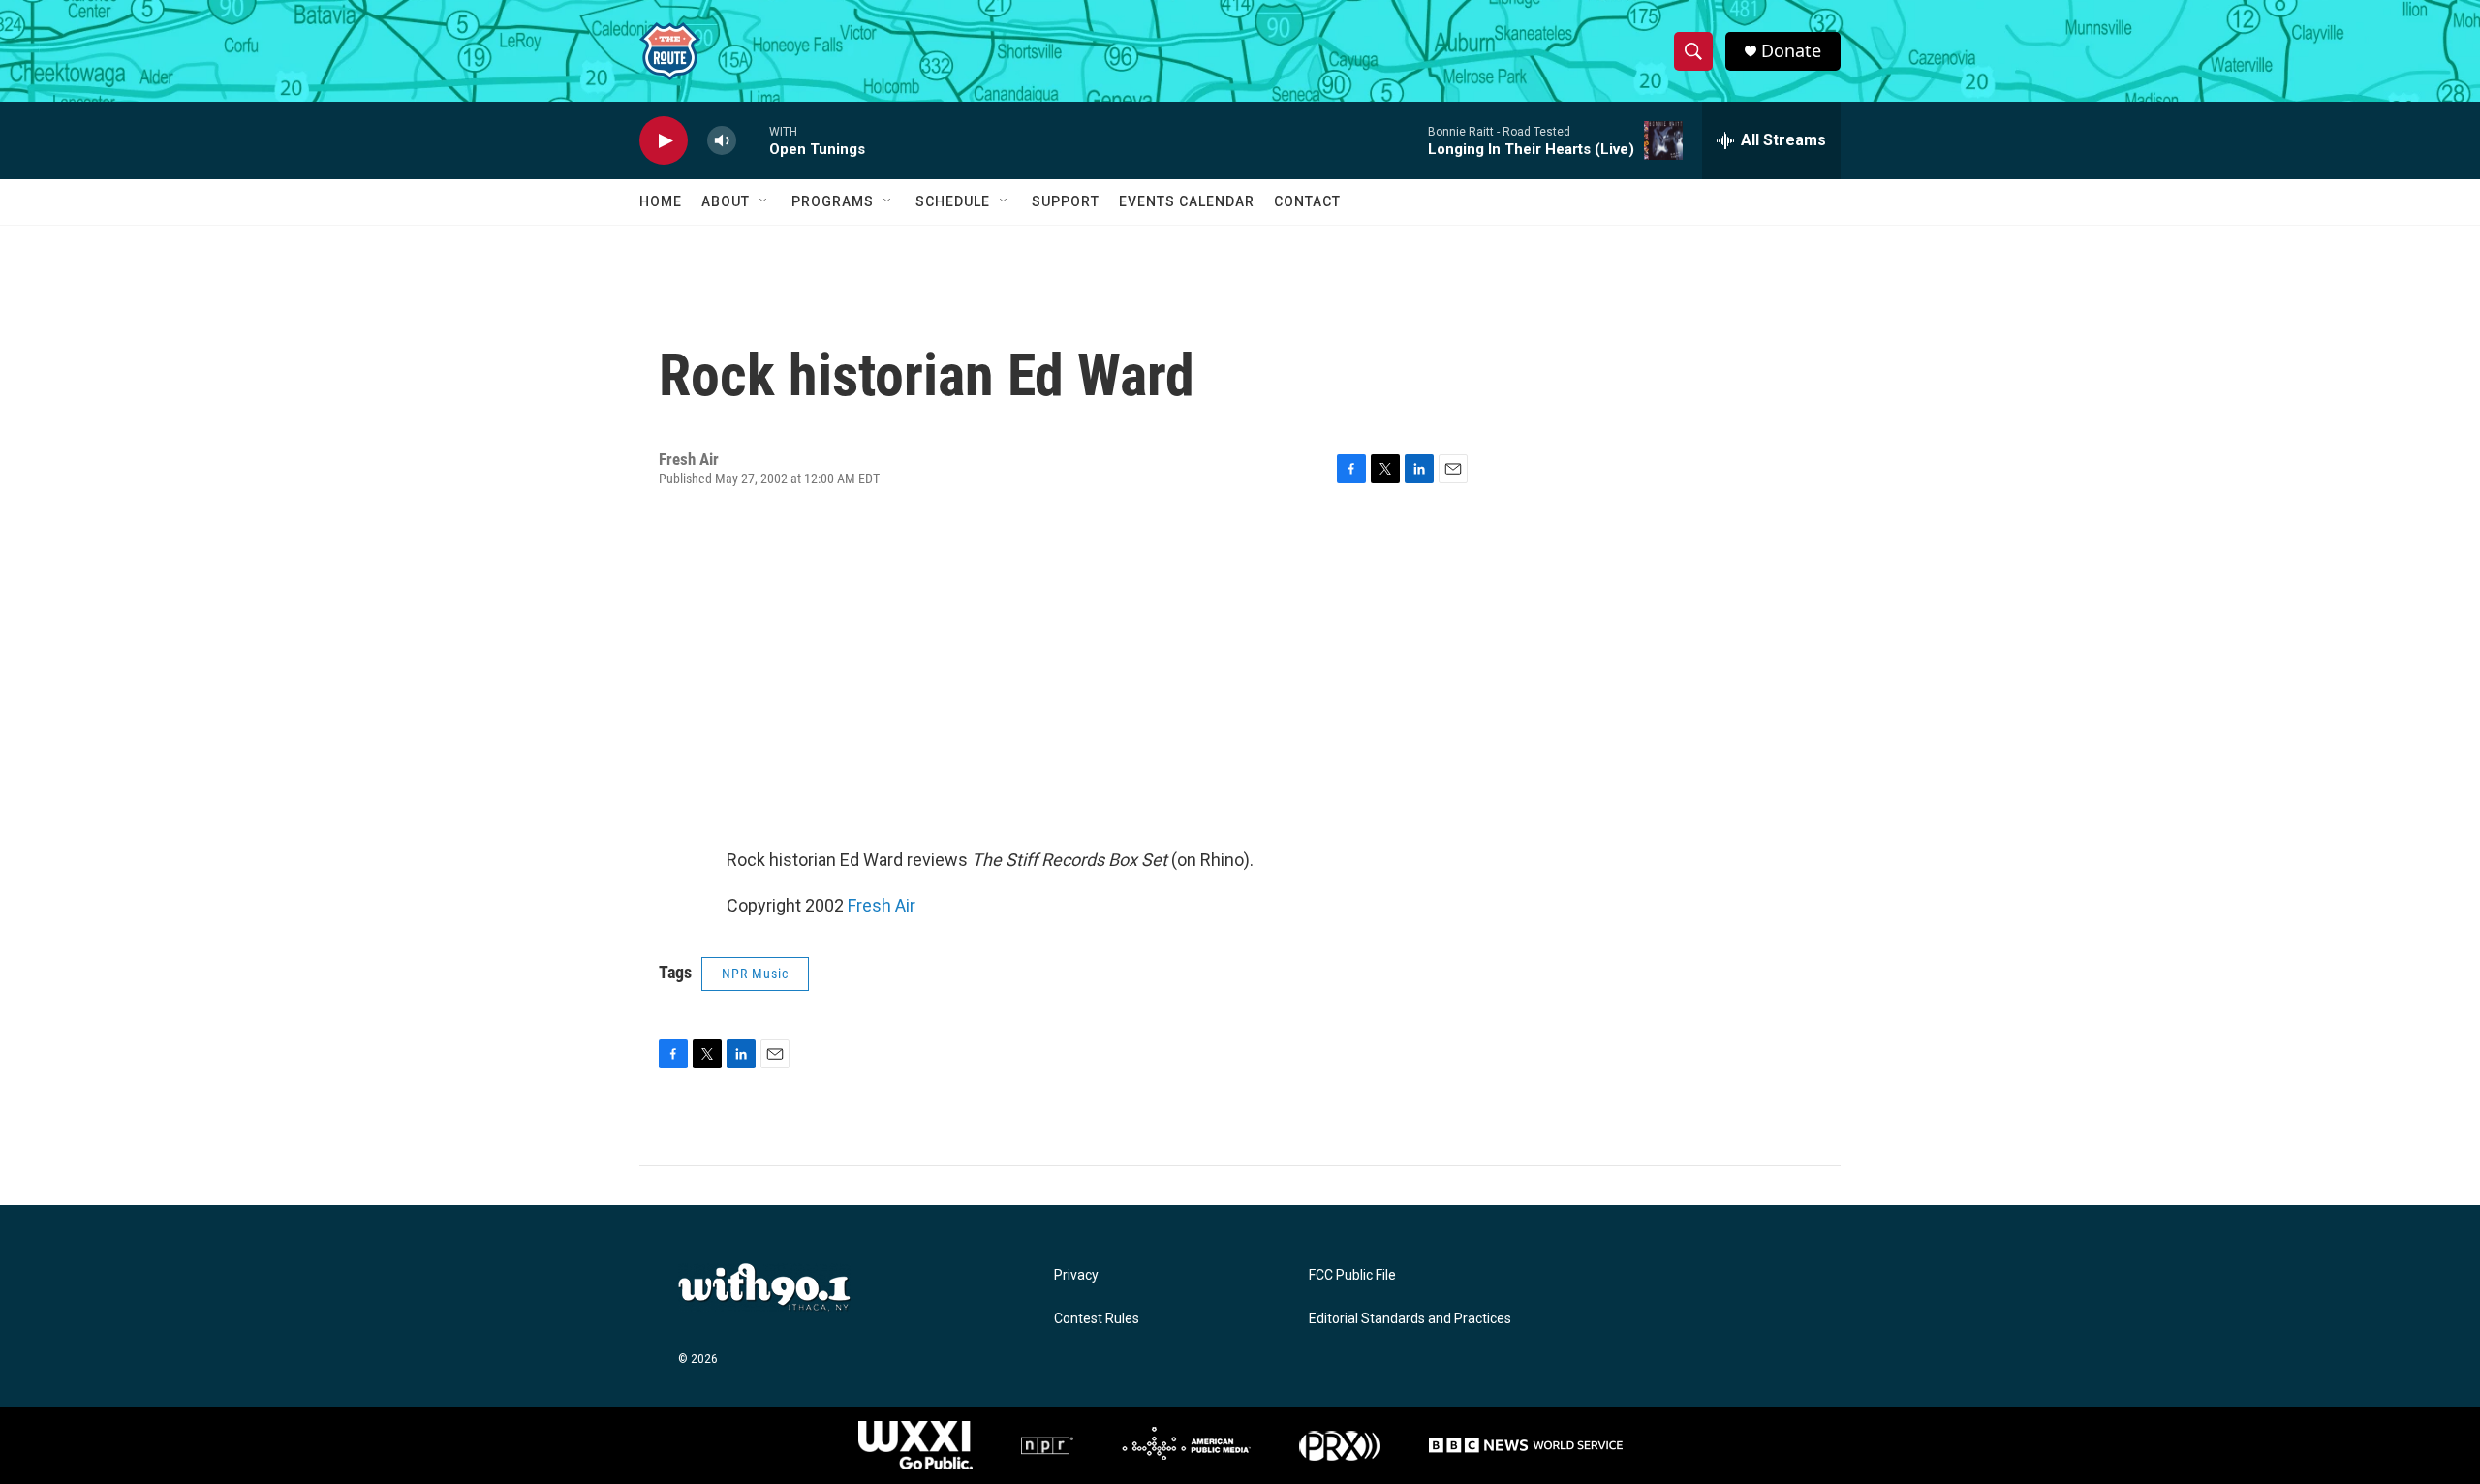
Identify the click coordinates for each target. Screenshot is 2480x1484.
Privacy (1076, 1275)
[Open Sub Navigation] (764, 201)
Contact (1307, 201)
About (726, 201)
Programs (833, 201)
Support (1066, 201)
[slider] (753, 140)
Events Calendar (1187, 201)
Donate (1791, 51)
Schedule (953, 201)
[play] (664, 141)
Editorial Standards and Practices (1410, 1319)
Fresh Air (882, 905)
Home (661, 201)
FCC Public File (1352, 1275)
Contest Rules (1097, 1319)
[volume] (722, 141)
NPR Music (755, 974)
